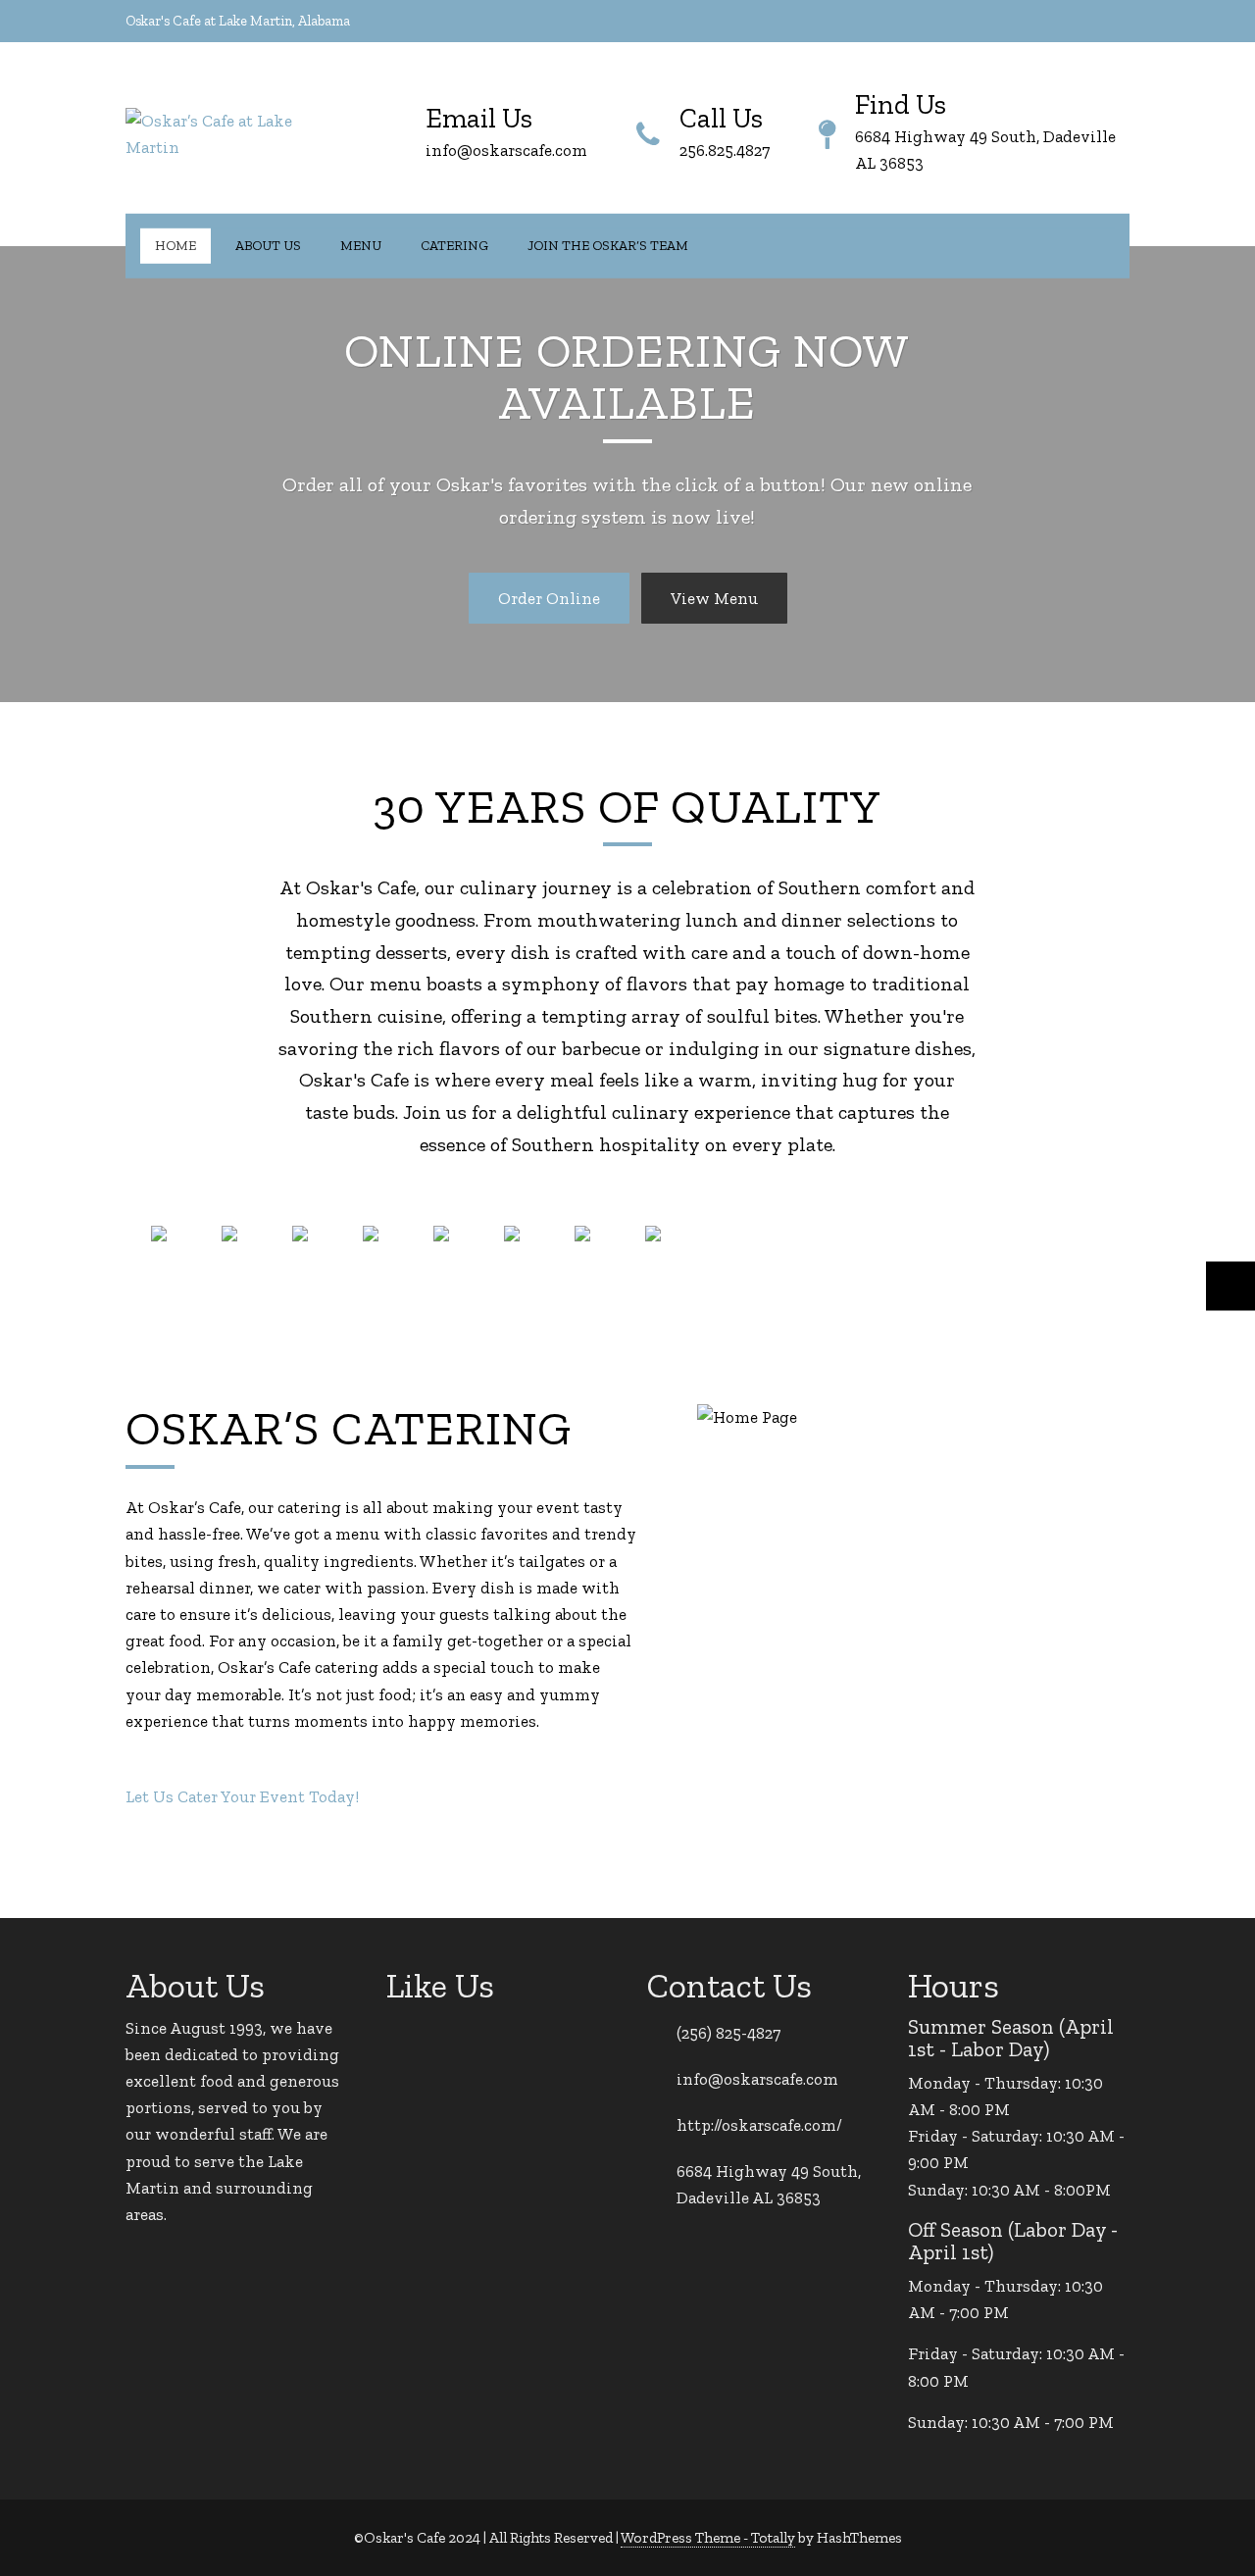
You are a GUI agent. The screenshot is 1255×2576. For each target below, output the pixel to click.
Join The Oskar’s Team (608, 245)
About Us (268, 245)
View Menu (714, 598)
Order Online (549, 598)
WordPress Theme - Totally (708, 2538)
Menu (361, 245)
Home (176, 245)
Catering (454, 245)
